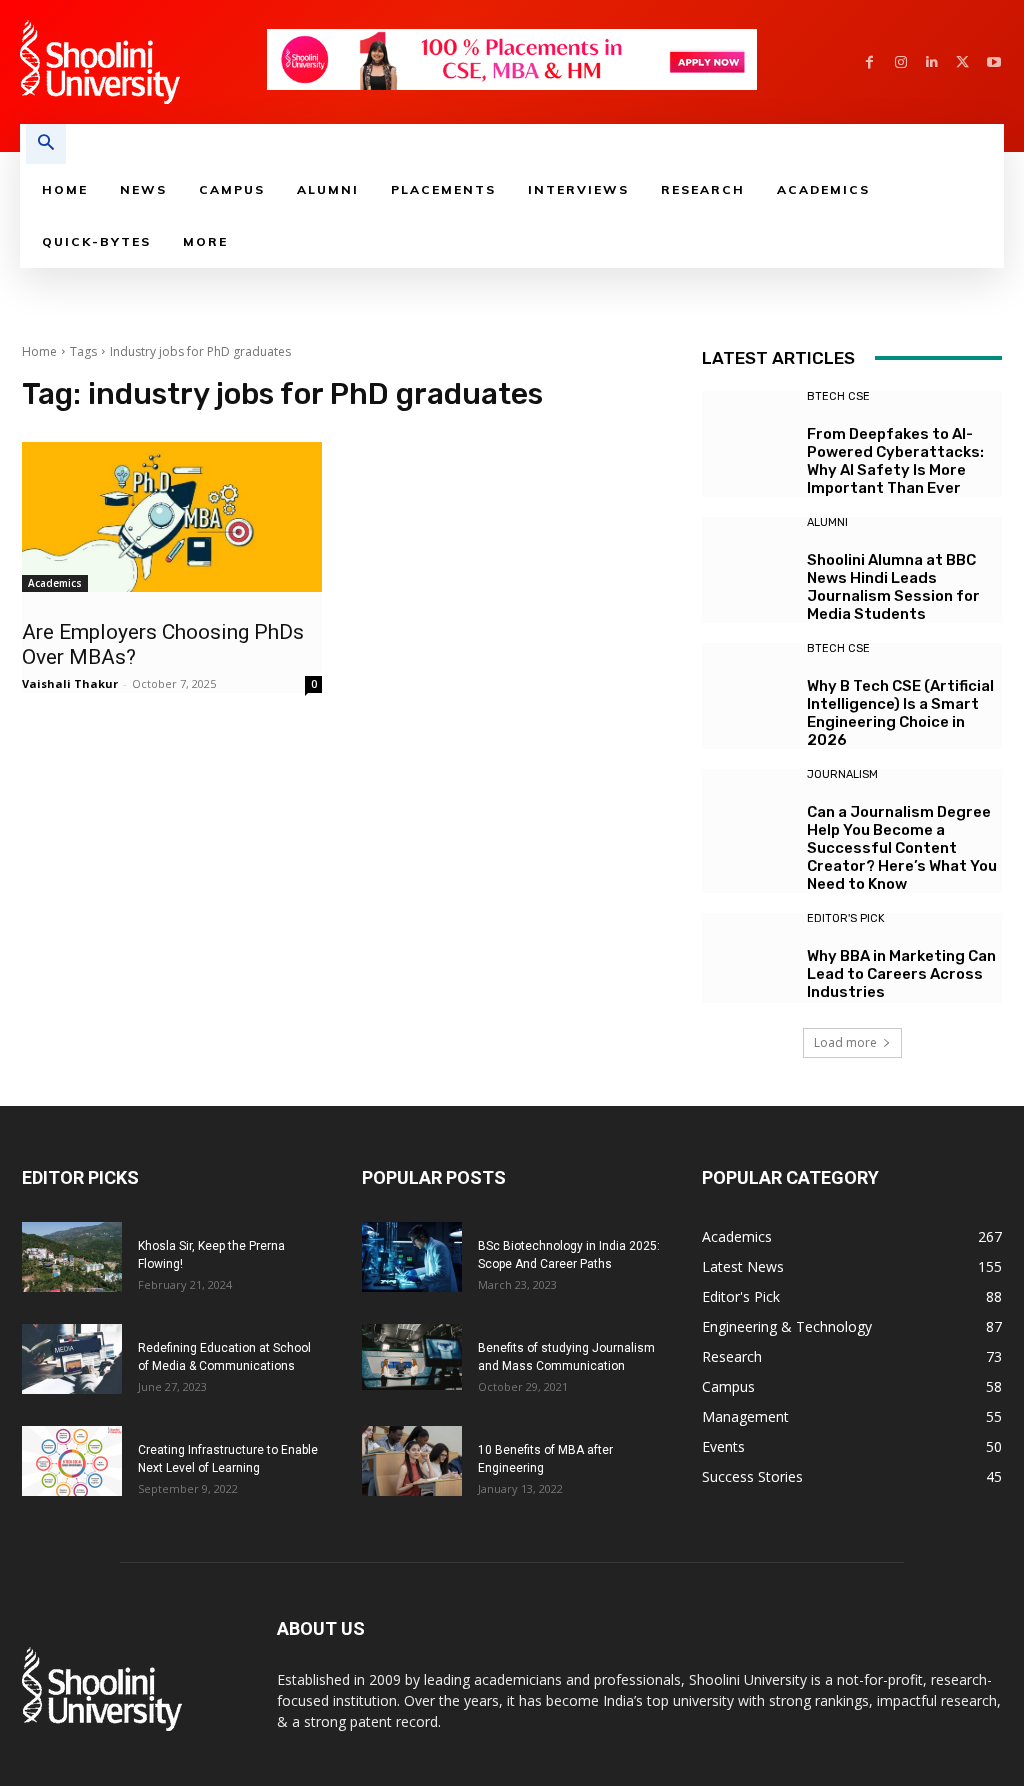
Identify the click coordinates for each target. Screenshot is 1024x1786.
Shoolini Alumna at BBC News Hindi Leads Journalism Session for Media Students (893, 587)
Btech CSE (838, 396)
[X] (962, 62)
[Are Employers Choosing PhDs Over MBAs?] (172, 517)
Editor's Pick (846, 918)
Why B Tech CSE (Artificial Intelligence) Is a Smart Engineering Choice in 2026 (900, 713)
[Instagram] (900, 62)
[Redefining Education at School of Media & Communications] (72, 1359)
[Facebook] (869, 62)
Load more (845, 1042)
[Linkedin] (931, 62)
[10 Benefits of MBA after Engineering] (412, 1461)
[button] (46, 144)
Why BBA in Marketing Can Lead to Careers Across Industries (901, 974)
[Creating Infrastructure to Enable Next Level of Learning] (72, 1461)
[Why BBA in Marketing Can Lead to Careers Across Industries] (747, 958)
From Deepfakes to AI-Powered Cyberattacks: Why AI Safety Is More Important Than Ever (895, 461)
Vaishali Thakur (70, 683)
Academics (55, 583)
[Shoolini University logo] (142, 62)
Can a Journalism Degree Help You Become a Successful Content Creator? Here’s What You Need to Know (902, 848)
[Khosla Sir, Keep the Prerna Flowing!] (72, 1257)
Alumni (827, 522)
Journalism (842, 774)
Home (39, 351)
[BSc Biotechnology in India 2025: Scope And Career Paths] (412, 1257)
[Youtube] (993, 62)
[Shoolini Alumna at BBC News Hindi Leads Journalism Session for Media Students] (747, 562)
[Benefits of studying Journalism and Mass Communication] (412, 1357)
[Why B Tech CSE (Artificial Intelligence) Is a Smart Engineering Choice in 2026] (747, 688)
